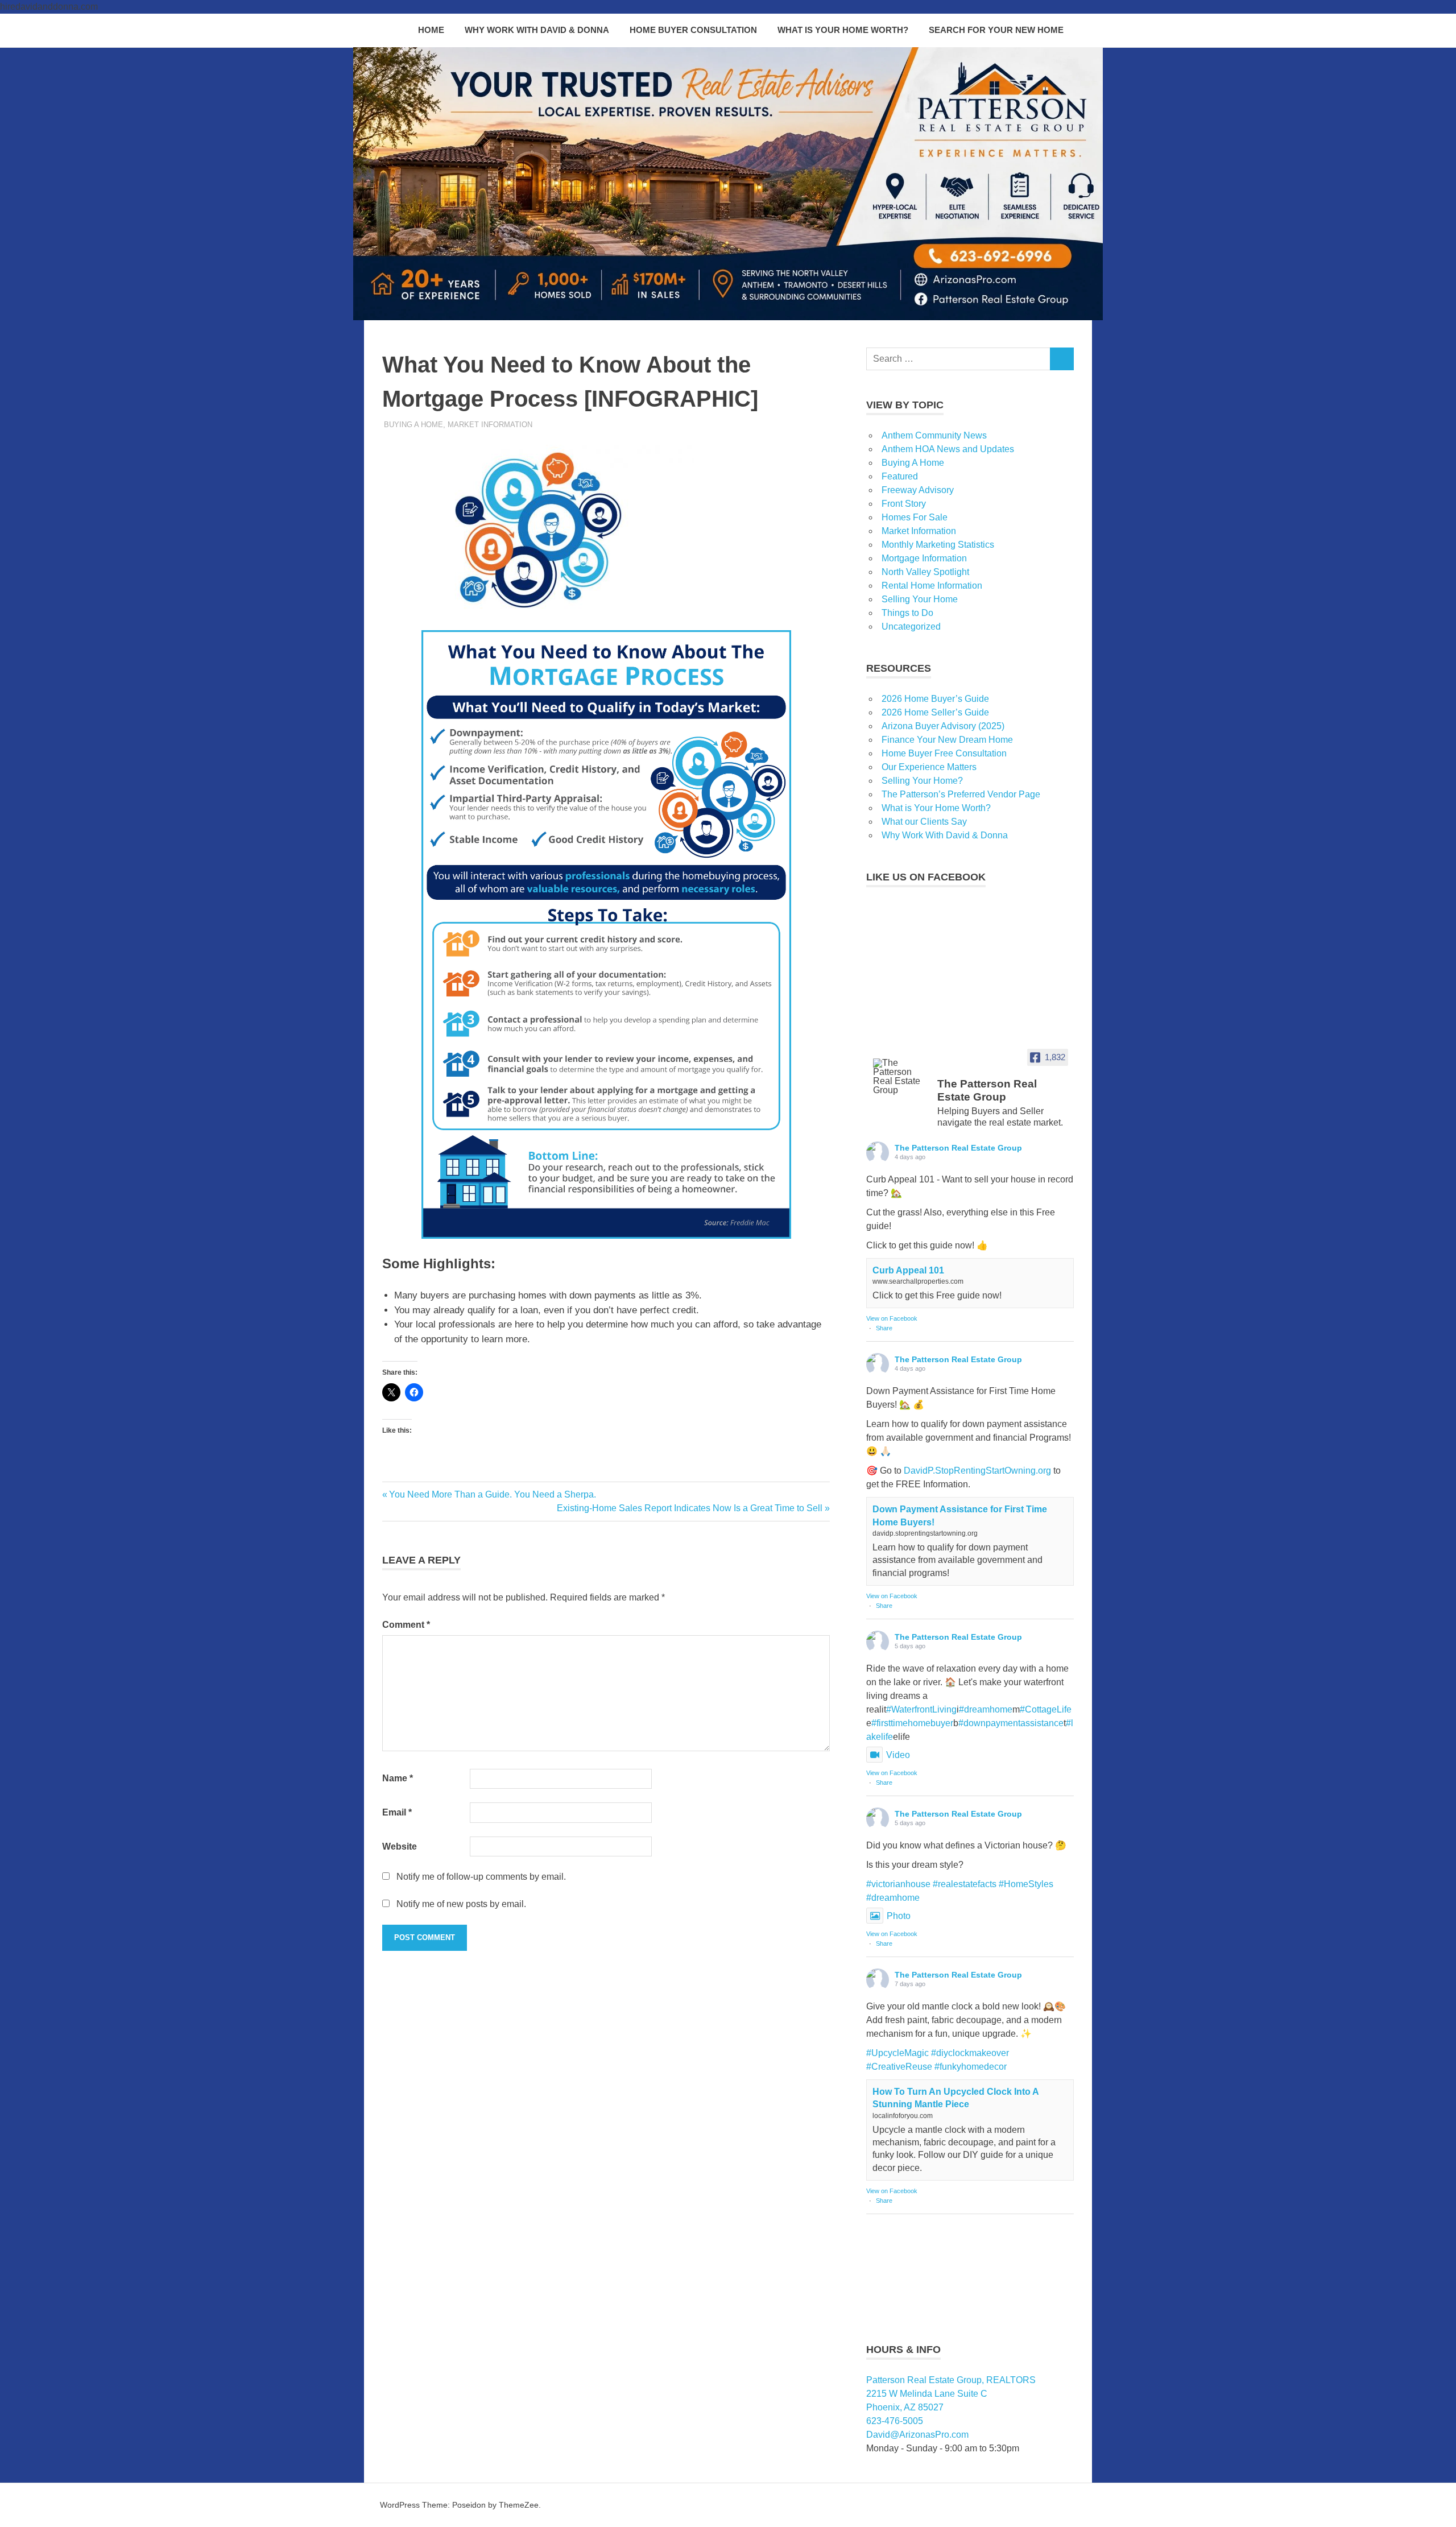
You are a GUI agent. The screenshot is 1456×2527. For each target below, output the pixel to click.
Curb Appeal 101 (908, 1270)
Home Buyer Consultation (693, 30)
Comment (406, 1625)
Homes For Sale (915, 517)
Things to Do (907, 613)
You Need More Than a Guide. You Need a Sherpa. (492, 1494)
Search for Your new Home (996, 30)
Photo (899, 1916)
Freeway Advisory (918, 490)
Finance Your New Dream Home (947, 740)
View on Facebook (892, 1318)
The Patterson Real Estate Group (958, 1148)
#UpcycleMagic (897, 2053)
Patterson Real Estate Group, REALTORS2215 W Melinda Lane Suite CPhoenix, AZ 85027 (951, 2394)
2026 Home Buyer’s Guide (935, 699)
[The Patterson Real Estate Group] (900, 1077)
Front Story (904, 504)
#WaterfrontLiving (921, 1709)
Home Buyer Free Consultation (944, 753)
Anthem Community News (934, 435)
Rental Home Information (932, 586)
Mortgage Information (924, 558)
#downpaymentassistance (1011, 1723)
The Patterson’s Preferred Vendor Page (961, 794)
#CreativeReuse (899, 2067)
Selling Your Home (920, 599)
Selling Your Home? (922, 781)
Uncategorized (911, 626)
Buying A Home (413, 425)
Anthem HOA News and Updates (948, 449)
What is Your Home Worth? (843, 30)
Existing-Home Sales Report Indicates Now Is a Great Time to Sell (690, 1508)
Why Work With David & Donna (537, 30)
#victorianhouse (898, 1884)
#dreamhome (986, 1709)
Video (898, 1755)
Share (884, 1328)
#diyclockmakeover (970, 2053)
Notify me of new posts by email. (461, 1904)
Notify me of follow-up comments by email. (481, 1877)
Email (397, 1812)
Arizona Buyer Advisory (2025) (943, 726)
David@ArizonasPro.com (917, 2435)
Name (398, 1778)
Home (431, 30)
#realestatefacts (965, 1884)
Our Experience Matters (929, 767)
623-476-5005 (895, 2421)
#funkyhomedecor (971, 2067)
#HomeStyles (1026, 1884)
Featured (900, 476)
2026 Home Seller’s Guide (935, 712)
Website (400, 1846)
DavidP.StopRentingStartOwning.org (977, 1471)
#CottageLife (1046, 1709)
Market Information (490, 425)
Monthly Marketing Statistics (938, 545)
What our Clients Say (924, 822)
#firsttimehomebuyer (912, 1723)
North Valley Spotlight (925, 572)
